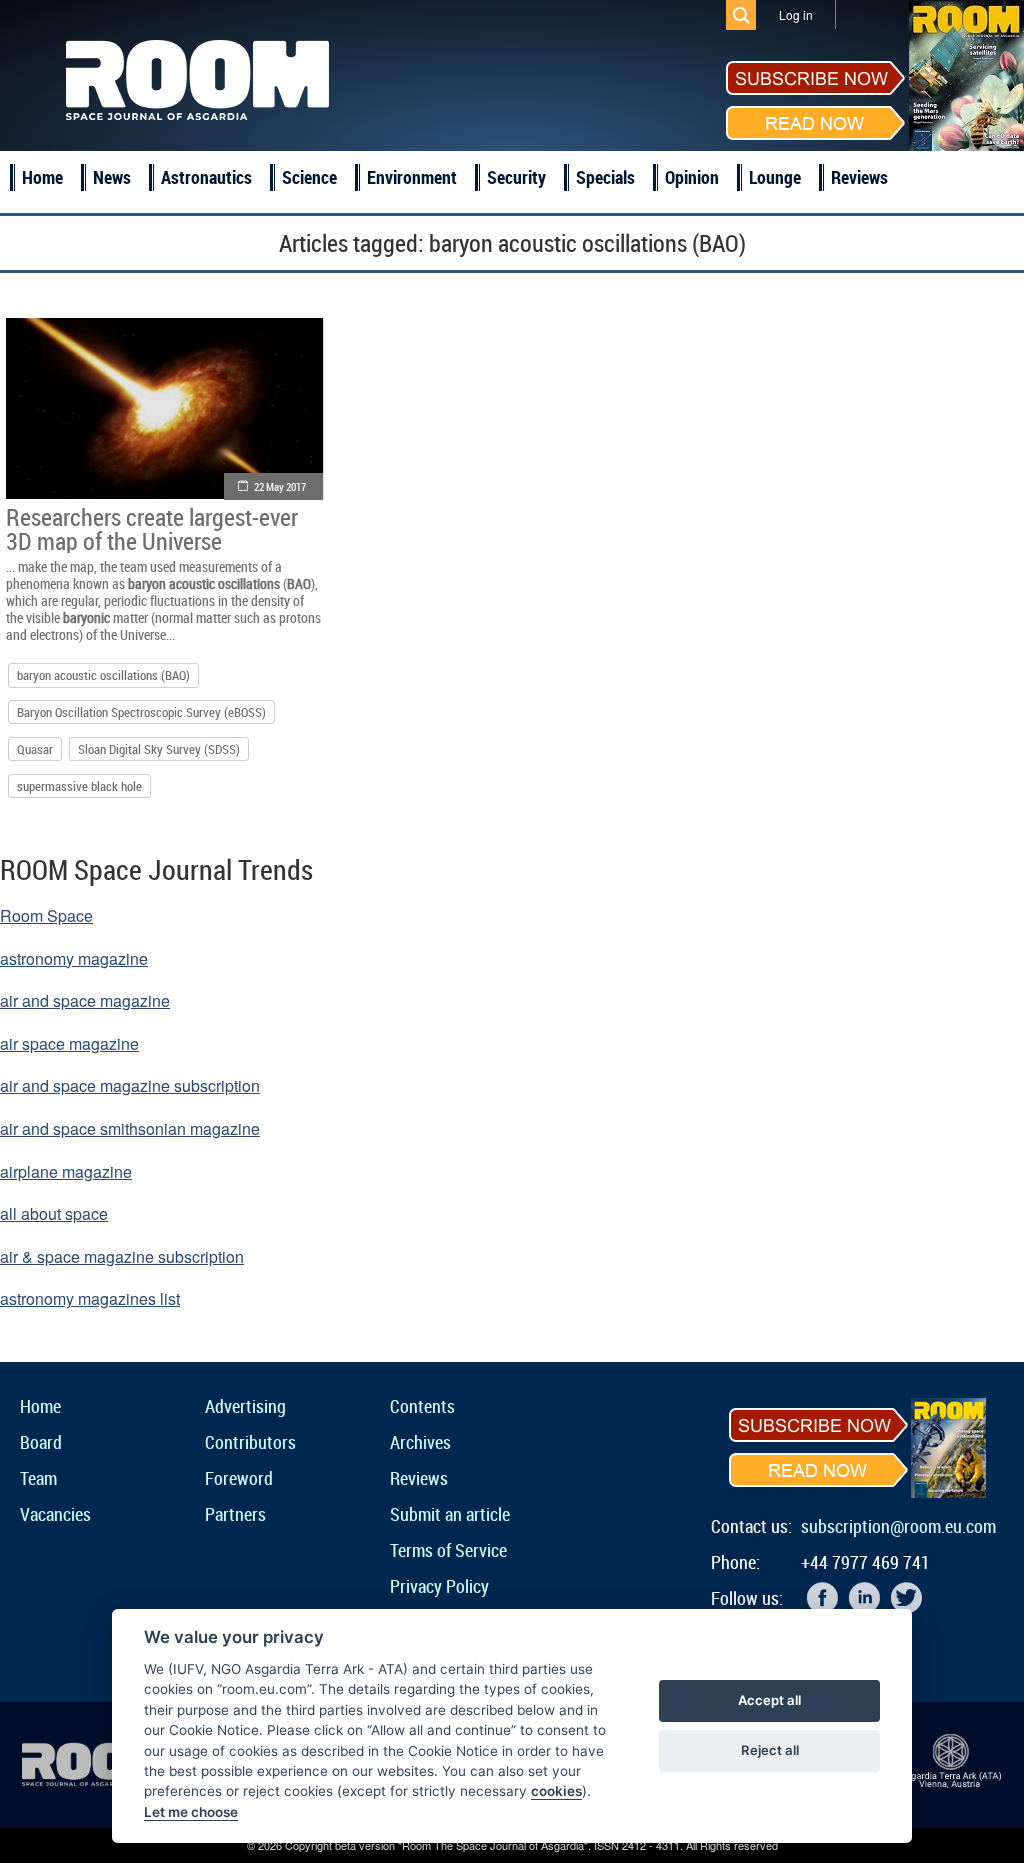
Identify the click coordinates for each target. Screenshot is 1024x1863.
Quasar (35, 749)
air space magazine (69, 1043)
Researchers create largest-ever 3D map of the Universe (152, 529)
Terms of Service (448, 1550)
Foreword (239, 1478)
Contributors (250, 1442)
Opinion (692, 177)
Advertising (245, 1406)
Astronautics (206, 177)
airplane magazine (66, 1171)
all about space (54, 1213)
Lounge (775, 177)
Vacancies (55, 1514)
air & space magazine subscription (122, 1256)
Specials (605, 177)
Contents (422, 1406)
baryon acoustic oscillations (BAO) (103, 675)
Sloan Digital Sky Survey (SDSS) (159, 749)
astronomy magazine (74, 958)
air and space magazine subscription (130, 1085)
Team (38, 1478)
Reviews (859, 177)
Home (42, 177)
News (112, 177)
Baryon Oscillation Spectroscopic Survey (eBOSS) (141, 712)
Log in (796, 14)
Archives (420, 1442)
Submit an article (450, 1514)
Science (309, 177)
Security (516, 177)
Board (41, 1442)
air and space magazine (85, 1000)
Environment (412, 177)
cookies (556, 1791)
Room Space (46, 915)
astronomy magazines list (90, 1298)
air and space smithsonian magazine (130, 1128)
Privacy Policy (439, 1586)
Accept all (769, 1700)
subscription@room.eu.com (898, 1526)
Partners (235, 1514)
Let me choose (191, 1812)
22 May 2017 (280, 486)
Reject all (770, 1750)
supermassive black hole (79, 786)
